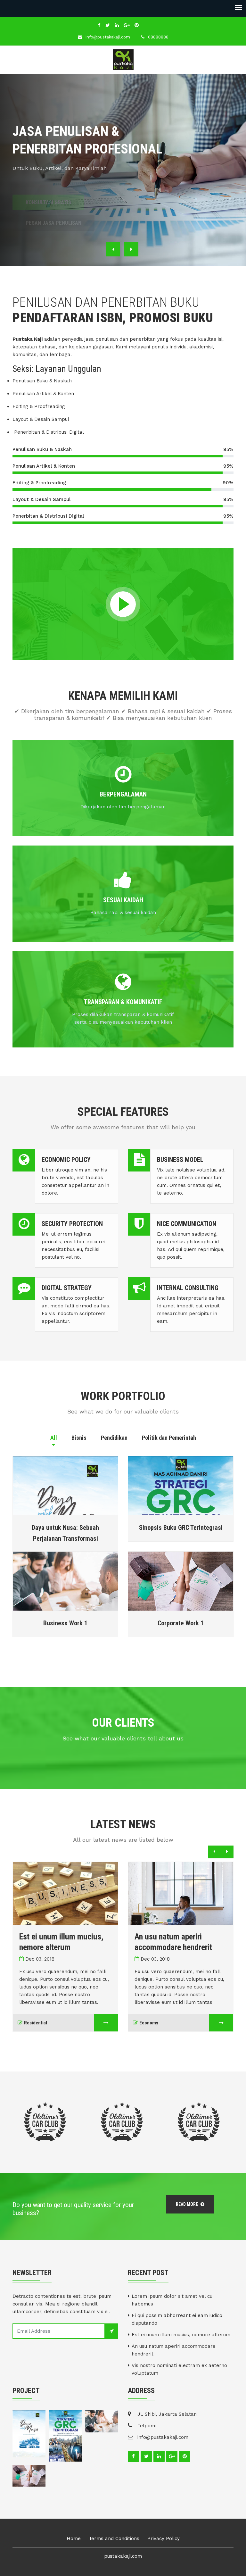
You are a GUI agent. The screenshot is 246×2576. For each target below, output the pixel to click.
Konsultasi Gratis (48, 188)
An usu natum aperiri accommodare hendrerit (174, 2350)
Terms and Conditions (114, 2538)
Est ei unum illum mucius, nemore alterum (181, 2335)
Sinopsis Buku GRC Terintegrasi (181, 1528)
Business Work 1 (65, 1623)
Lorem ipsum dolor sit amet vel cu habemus (172, 2300)
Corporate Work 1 (181, 1623)
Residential (36, 2023)
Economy (149, 2023)
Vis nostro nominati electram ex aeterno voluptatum (179, 2369)
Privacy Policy (164, 2538)
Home (74, 2538)
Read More (187, 2204)
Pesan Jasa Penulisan (53, 209)
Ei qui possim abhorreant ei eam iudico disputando (177, 2319)
